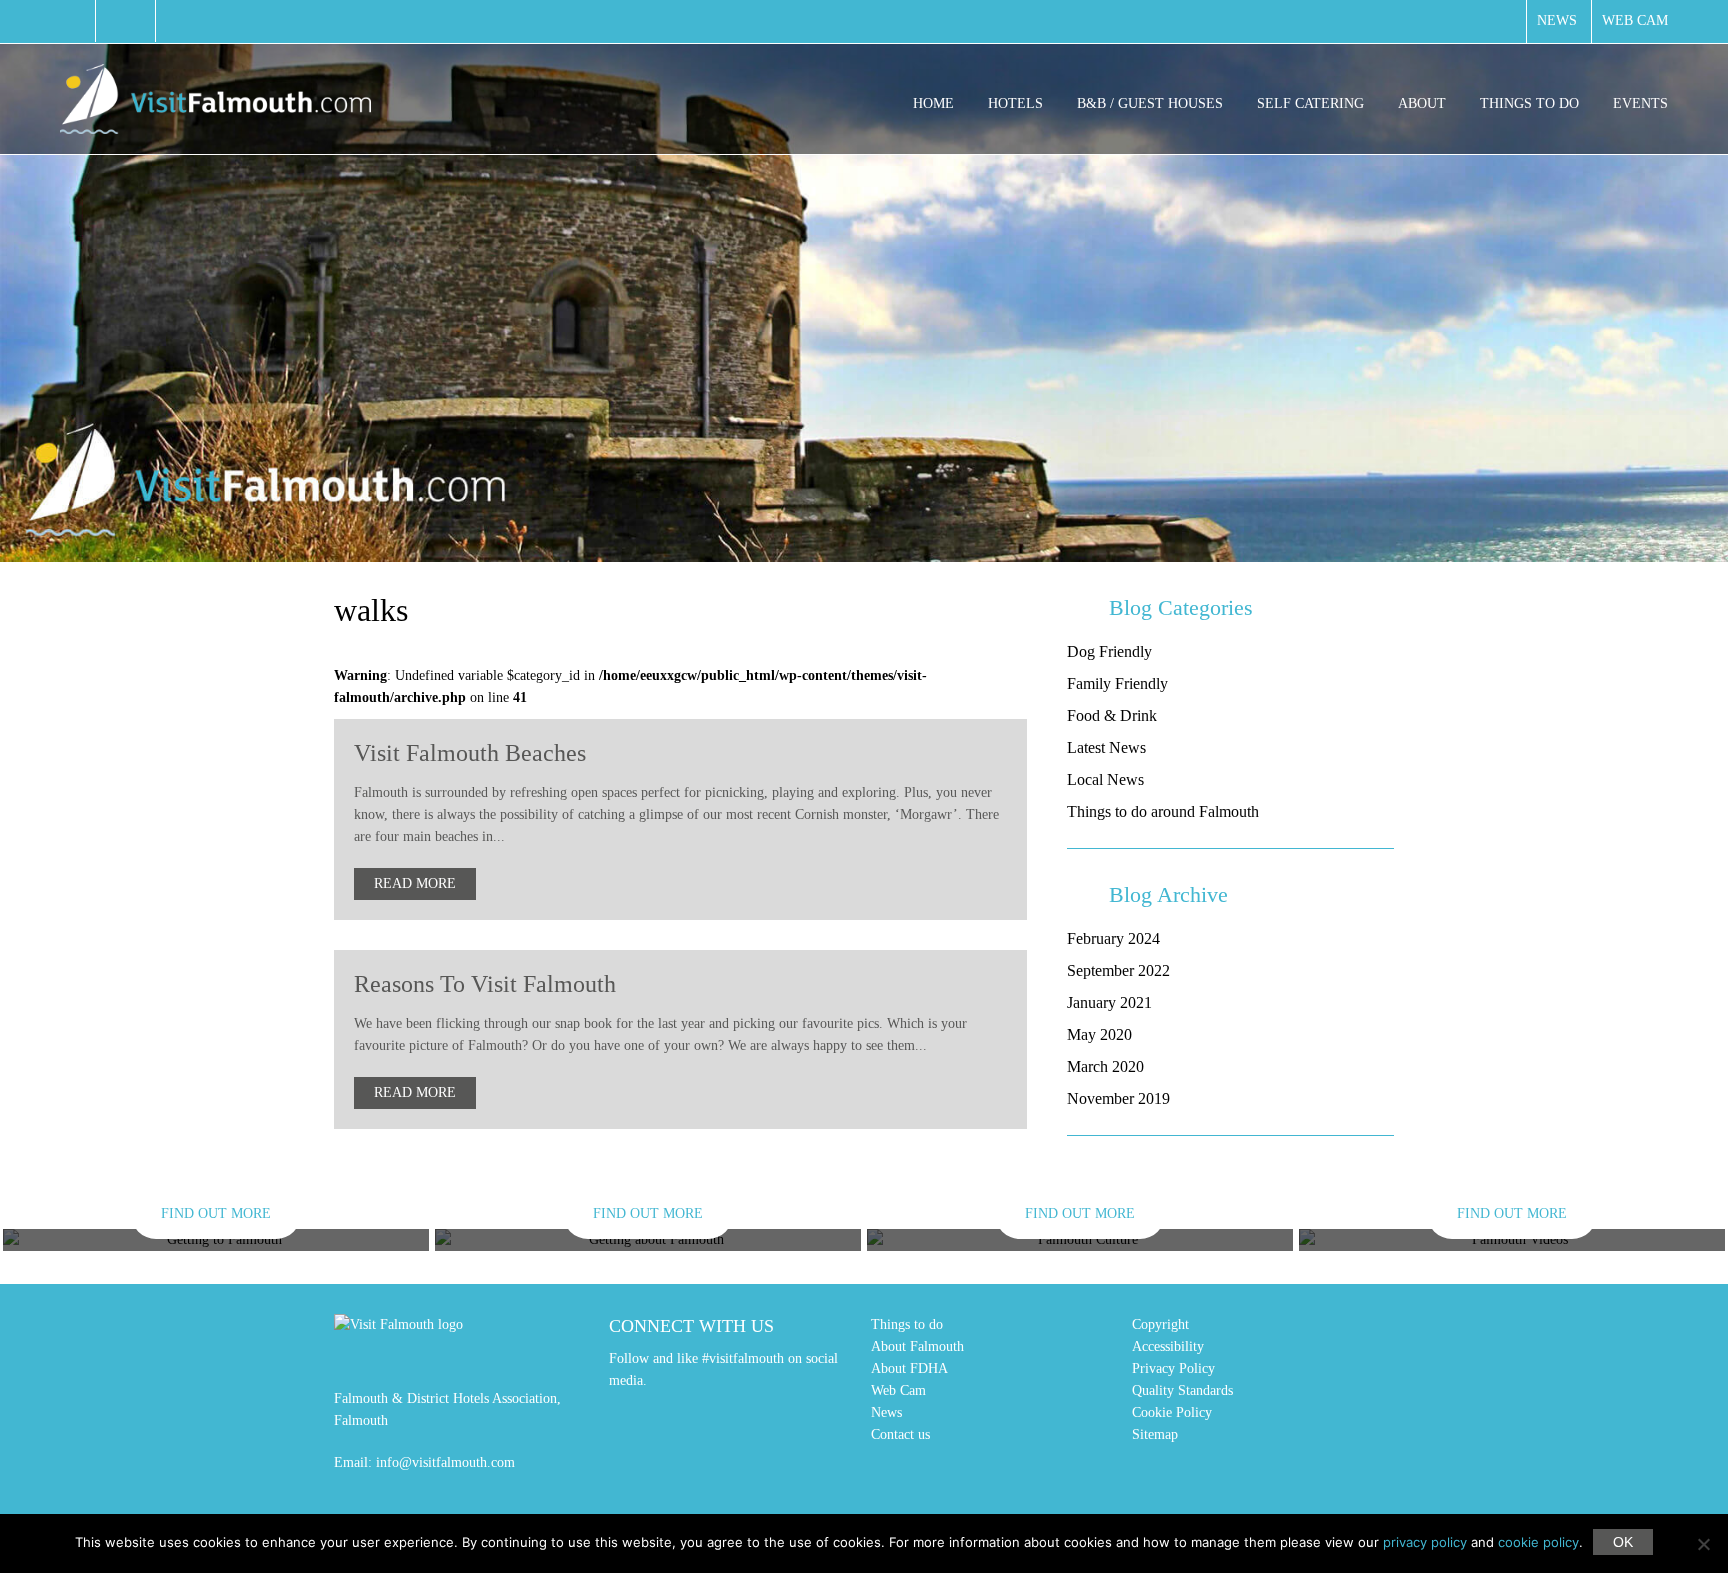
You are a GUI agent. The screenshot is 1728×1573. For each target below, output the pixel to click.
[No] (1703, 1544)
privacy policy (1425, 1542)
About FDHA (909, 1368)
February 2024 (1113, 938)
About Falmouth (917, 1346)
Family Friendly (1117, 683)
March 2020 (1105, 1066)
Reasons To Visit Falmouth (485, 984)
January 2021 (1109, 1002)
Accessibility (1168, 1346)
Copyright (1160, 1324)
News (1557, 20)
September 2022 (1118, 970)
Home (933, 103)
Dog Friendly (1109, 651)
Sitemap (1155, 1434)
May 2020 (1099, 1034)
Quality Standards (1182, 1390)
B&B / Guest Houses (1150, 103)
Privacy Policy (1173, 1368)
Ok (1623, 1542)
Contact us (900, 1434)
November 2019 (1118, 1098)
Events (1640, 103)
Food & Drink (1112, 715)
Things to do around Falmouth (1163, 811)
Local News (1105, 779)
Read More (415, 883)
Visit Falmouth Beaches (470, 753)
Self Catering (1310, 103)
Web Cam (1635, 20)
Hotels (1015, 103)
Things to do (1529, 103)
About (1422, 103)
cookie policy (1538, 1542)
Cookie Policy (1172, 1412)
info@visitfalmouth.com (445, 1462)
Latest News (1106, 747)
